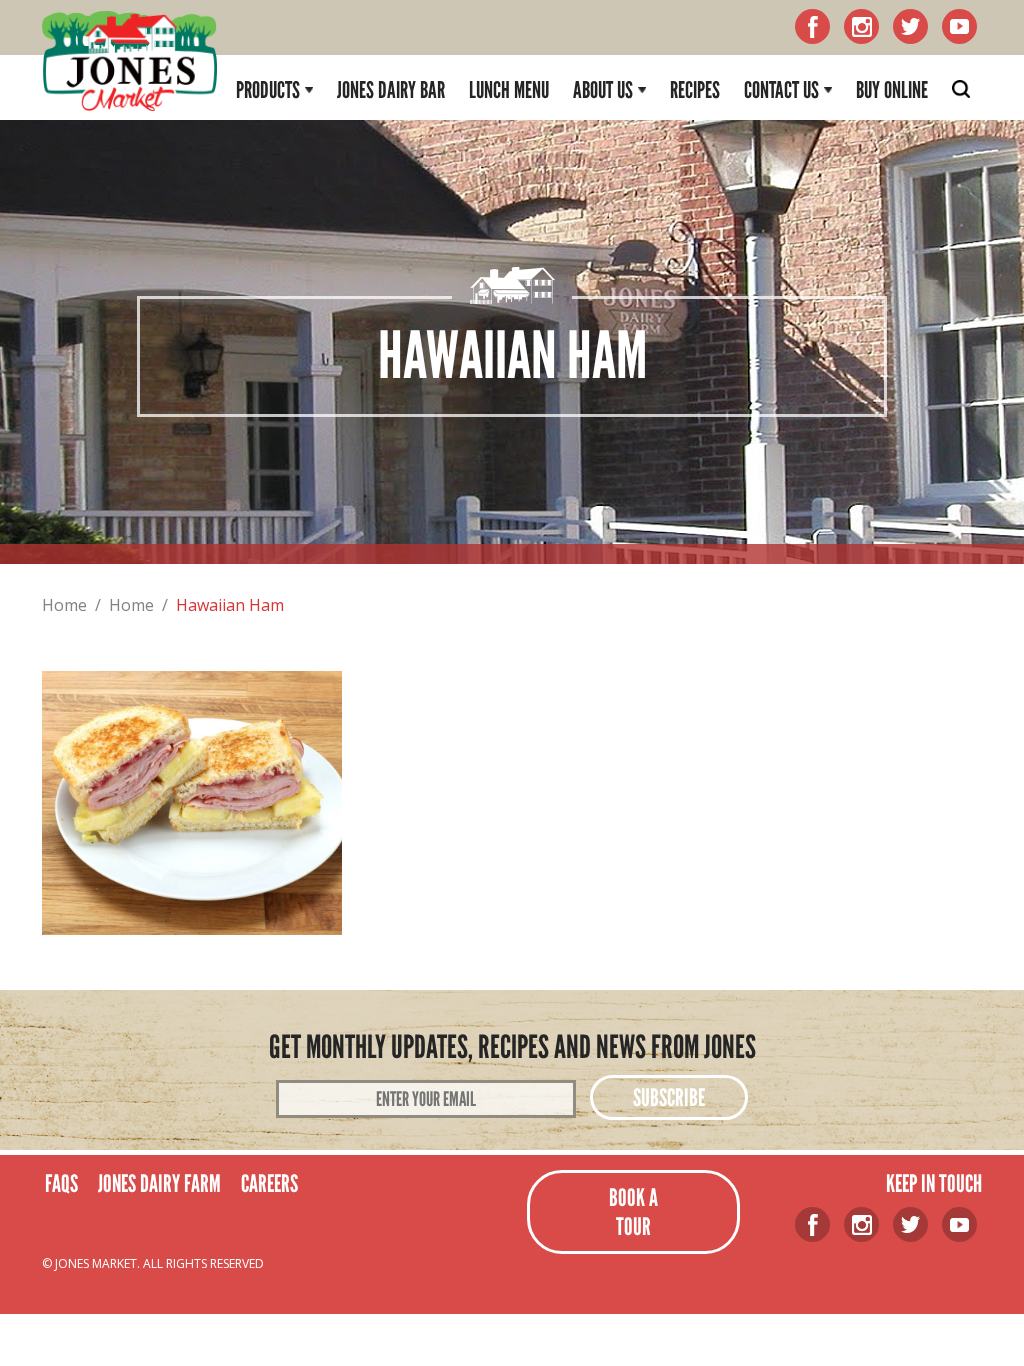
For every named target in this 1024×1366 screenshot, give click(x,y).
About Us (603, 90)
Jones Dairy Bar (391, 90)
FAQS (61, 1183)
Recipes (695, 90)
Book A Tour (633, 1212)
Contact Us (781, 90)
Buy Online (892, 90)
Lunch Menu (509, 90)
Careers (269, 1183)
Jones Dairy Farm (159, 1183)
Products (268, 90)
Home (64, 605)
